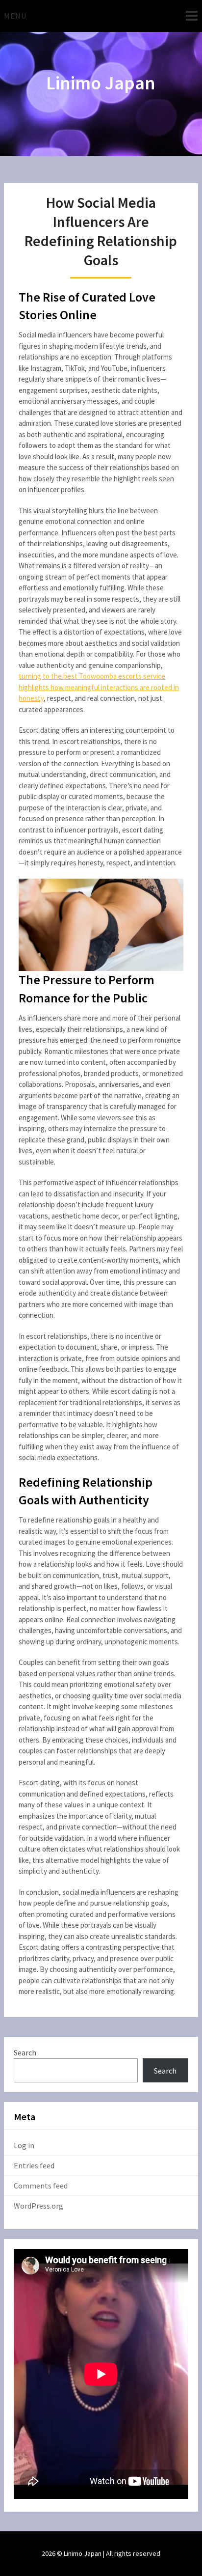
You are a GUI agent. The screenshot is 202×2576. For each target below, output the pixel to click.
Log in (24, 2145)
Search (25, 2052)
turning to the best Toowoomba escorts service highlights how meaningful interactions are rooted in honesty (99, 687)
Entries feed (34, 2165)
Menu (15, 16)
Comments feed (41, 2186)
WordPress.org (38, 2206)
